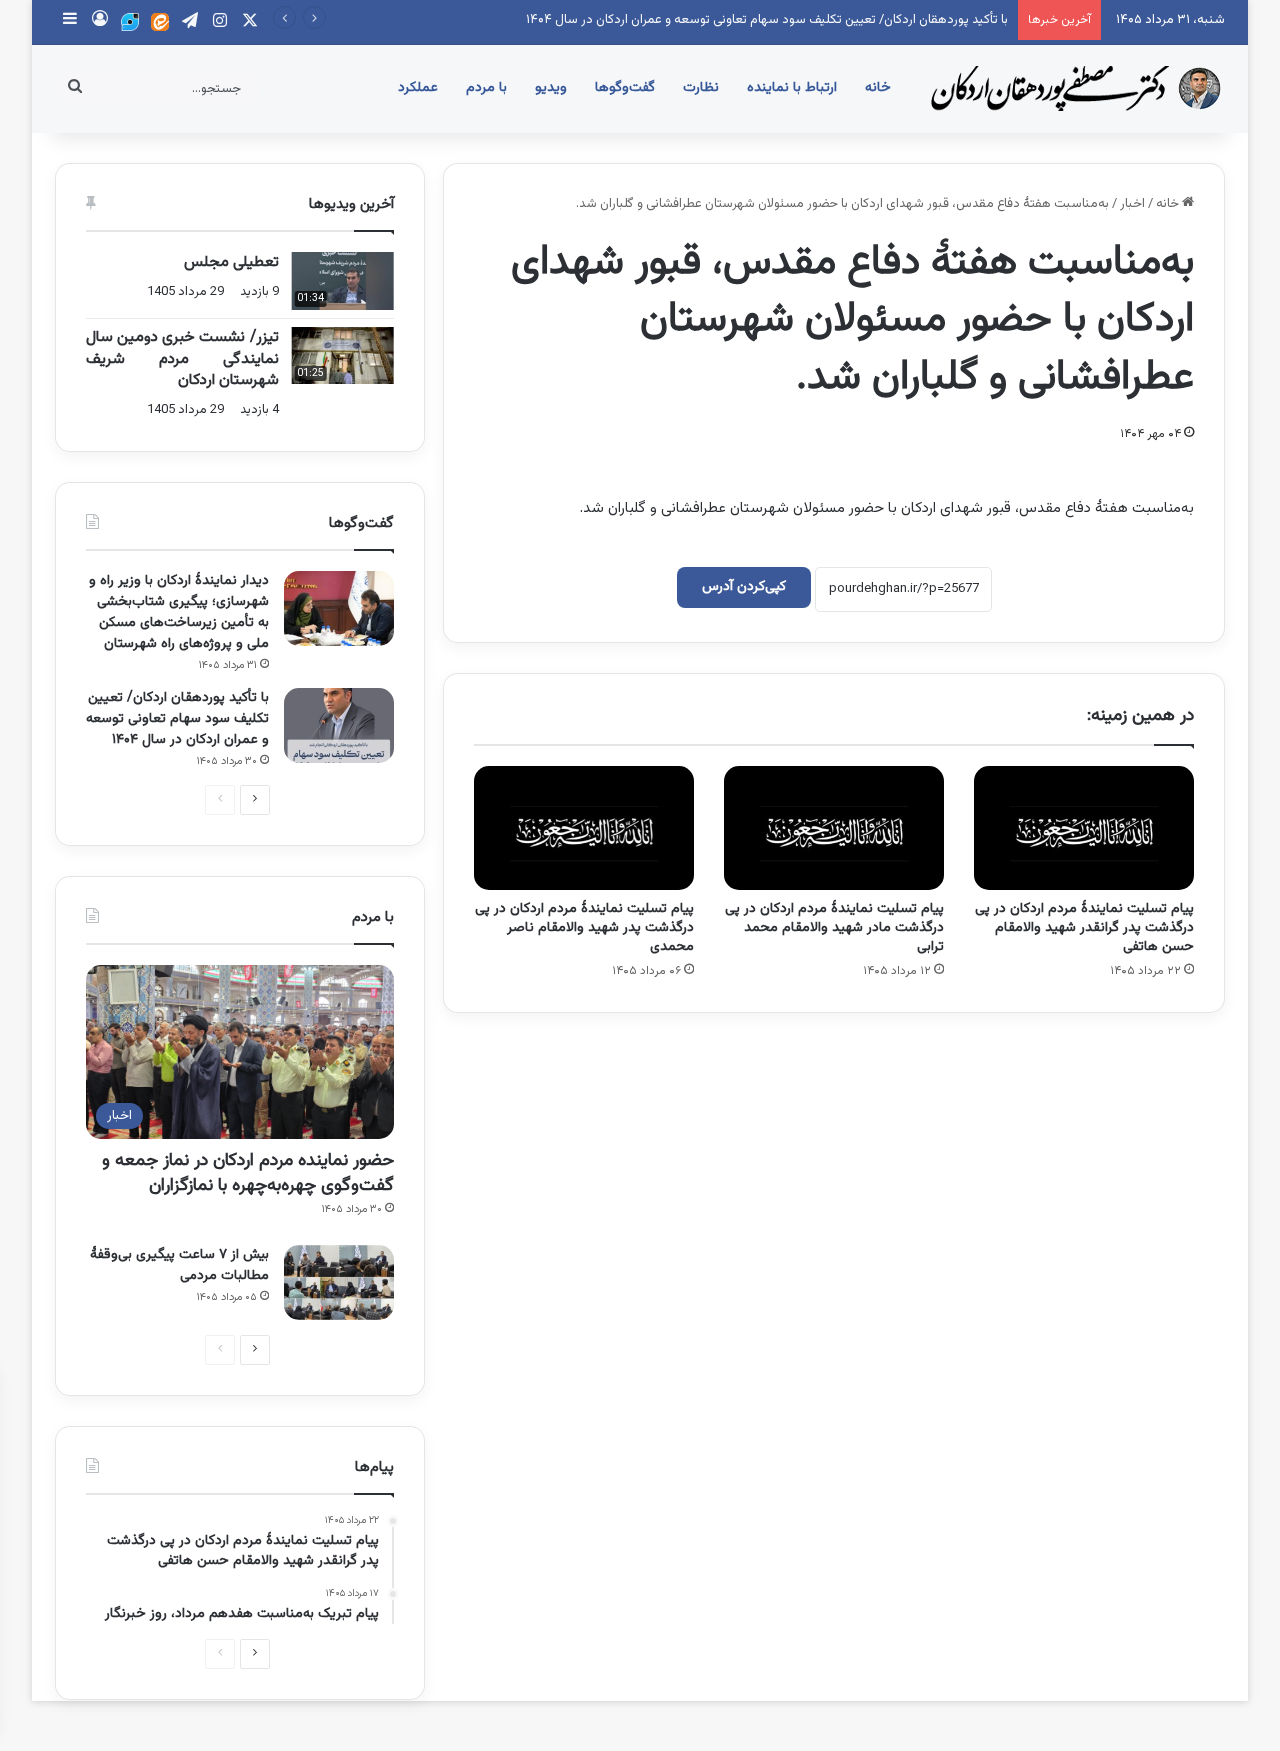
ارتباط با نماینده (792, 88)
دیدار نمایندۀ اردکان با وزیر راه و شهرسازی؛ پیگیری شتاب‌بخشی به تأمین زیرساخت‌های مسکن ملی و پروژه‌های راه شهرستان (179, 612)
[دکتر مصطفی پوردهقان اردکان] (1075, 88)
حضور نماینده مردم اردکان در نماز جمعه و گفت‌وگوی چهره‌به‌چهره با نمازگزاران (248, 1173)
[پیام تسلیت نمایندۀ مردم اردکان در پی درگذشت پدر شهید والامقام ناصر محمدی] (584, 828)
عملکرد (418, 88)
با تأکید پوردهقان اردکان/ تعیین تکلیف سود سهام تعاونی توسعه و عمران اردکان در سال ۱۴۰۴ (767, 20)
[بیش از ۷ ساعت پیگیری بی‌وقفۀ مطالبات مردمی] (339, 1282)
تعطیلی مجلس (231, 262)
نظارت (701, 88)
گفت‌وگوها (625, 88)
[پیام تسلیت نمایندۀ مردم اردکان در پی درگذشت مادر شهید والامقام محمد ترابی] (834, 828)
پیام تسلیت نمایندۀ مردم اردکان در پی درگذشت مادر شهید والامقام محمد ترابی (834, 928)
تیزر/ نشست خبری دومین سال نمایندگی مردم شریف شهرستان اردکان (182, 359)
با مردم (486, 88)
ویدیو (551, 88)
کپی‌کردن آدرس (744, 587)
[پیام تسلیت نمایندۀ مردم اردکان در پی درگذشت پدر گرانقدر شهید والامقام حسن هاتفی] (1084, 828)
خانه (878, 88)
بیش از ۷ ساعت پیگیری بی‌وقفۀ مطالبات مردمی (179, 1265)
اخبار (1132, 204)
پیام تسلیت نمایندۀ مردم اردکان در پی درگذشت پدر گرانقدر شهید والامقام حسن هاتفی (1084, 928)
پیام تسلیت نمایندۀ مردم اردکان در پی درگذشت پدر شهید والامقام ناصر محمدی (584, 928)
